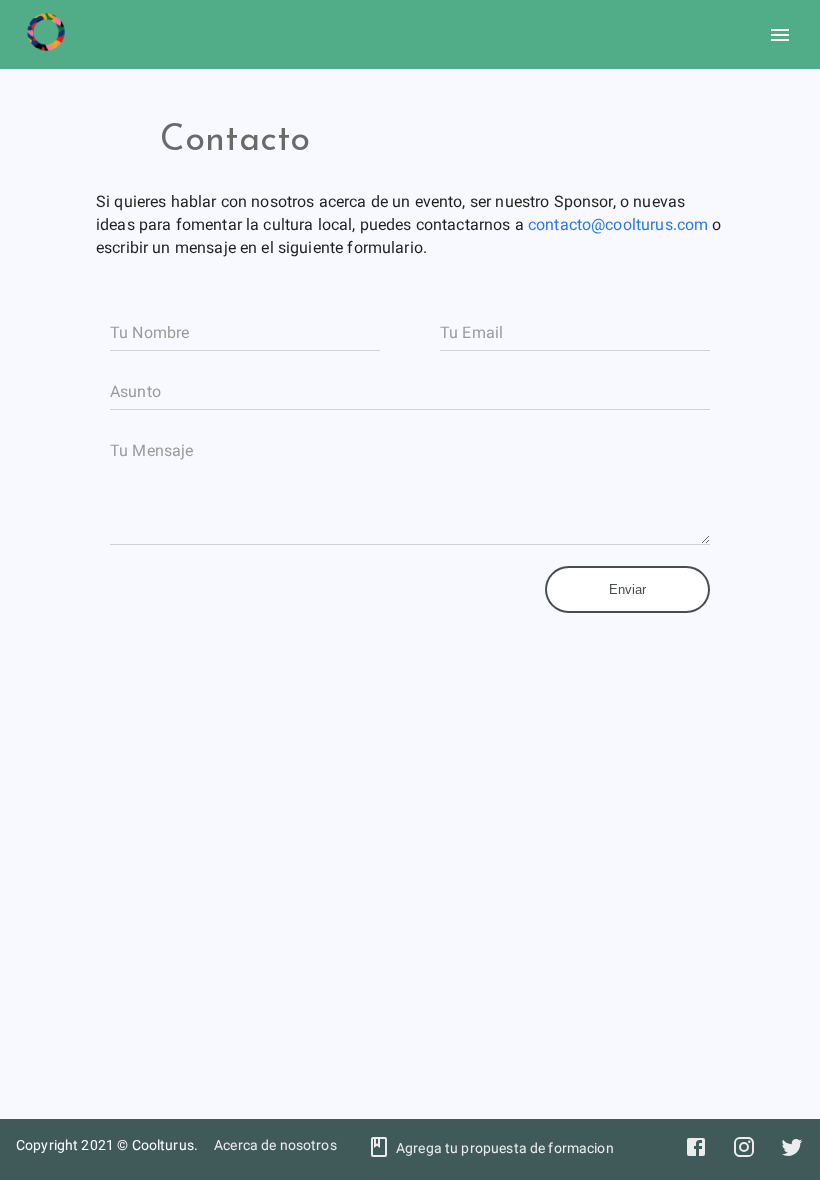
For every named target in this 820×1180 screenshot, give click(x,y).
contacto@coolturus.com (618, 224)
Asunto (135, 391)
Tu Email (471, 332)
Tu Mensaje (152, 450)
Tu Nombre (149, 332)
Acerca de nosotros (275, 1145)
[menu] (780, 35)
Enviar (627, 589)
